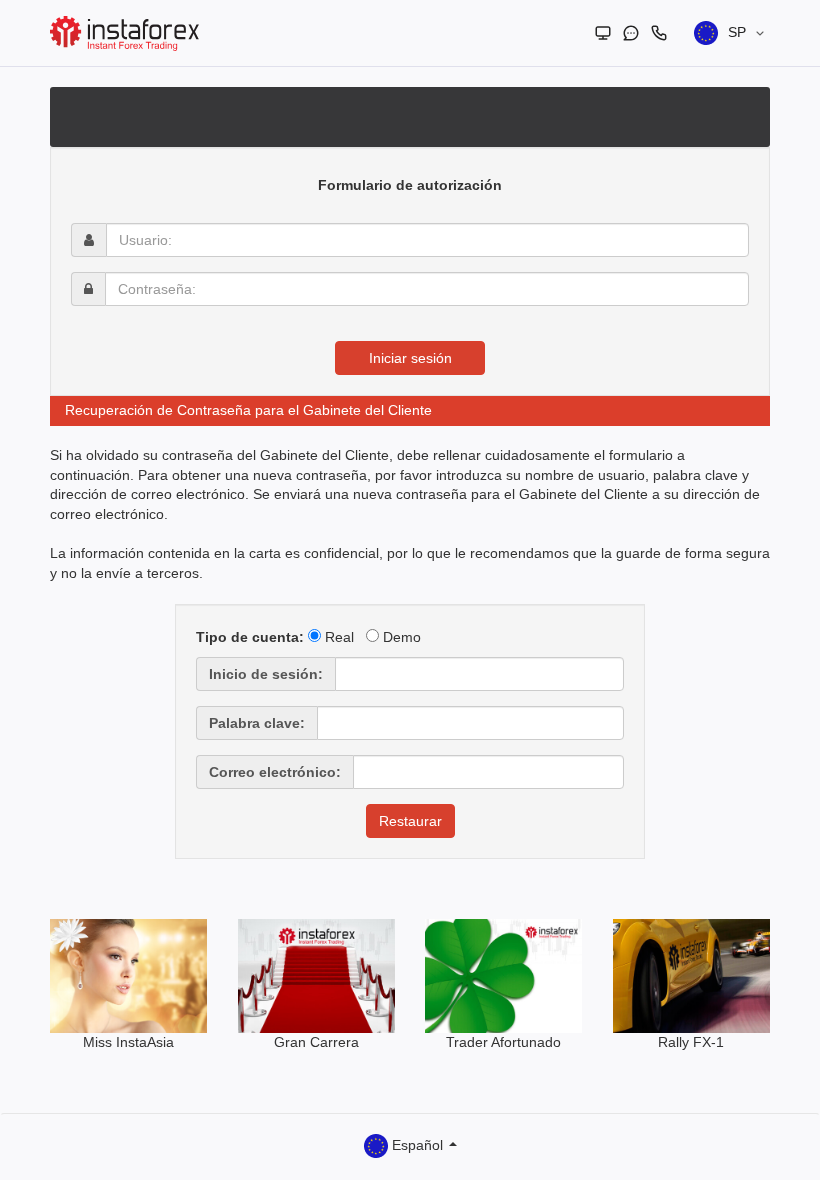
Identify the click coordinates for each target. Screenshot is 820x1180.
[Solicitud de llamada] (659, 33)
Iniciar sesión (410, 358)
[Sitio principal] (603, 33)
